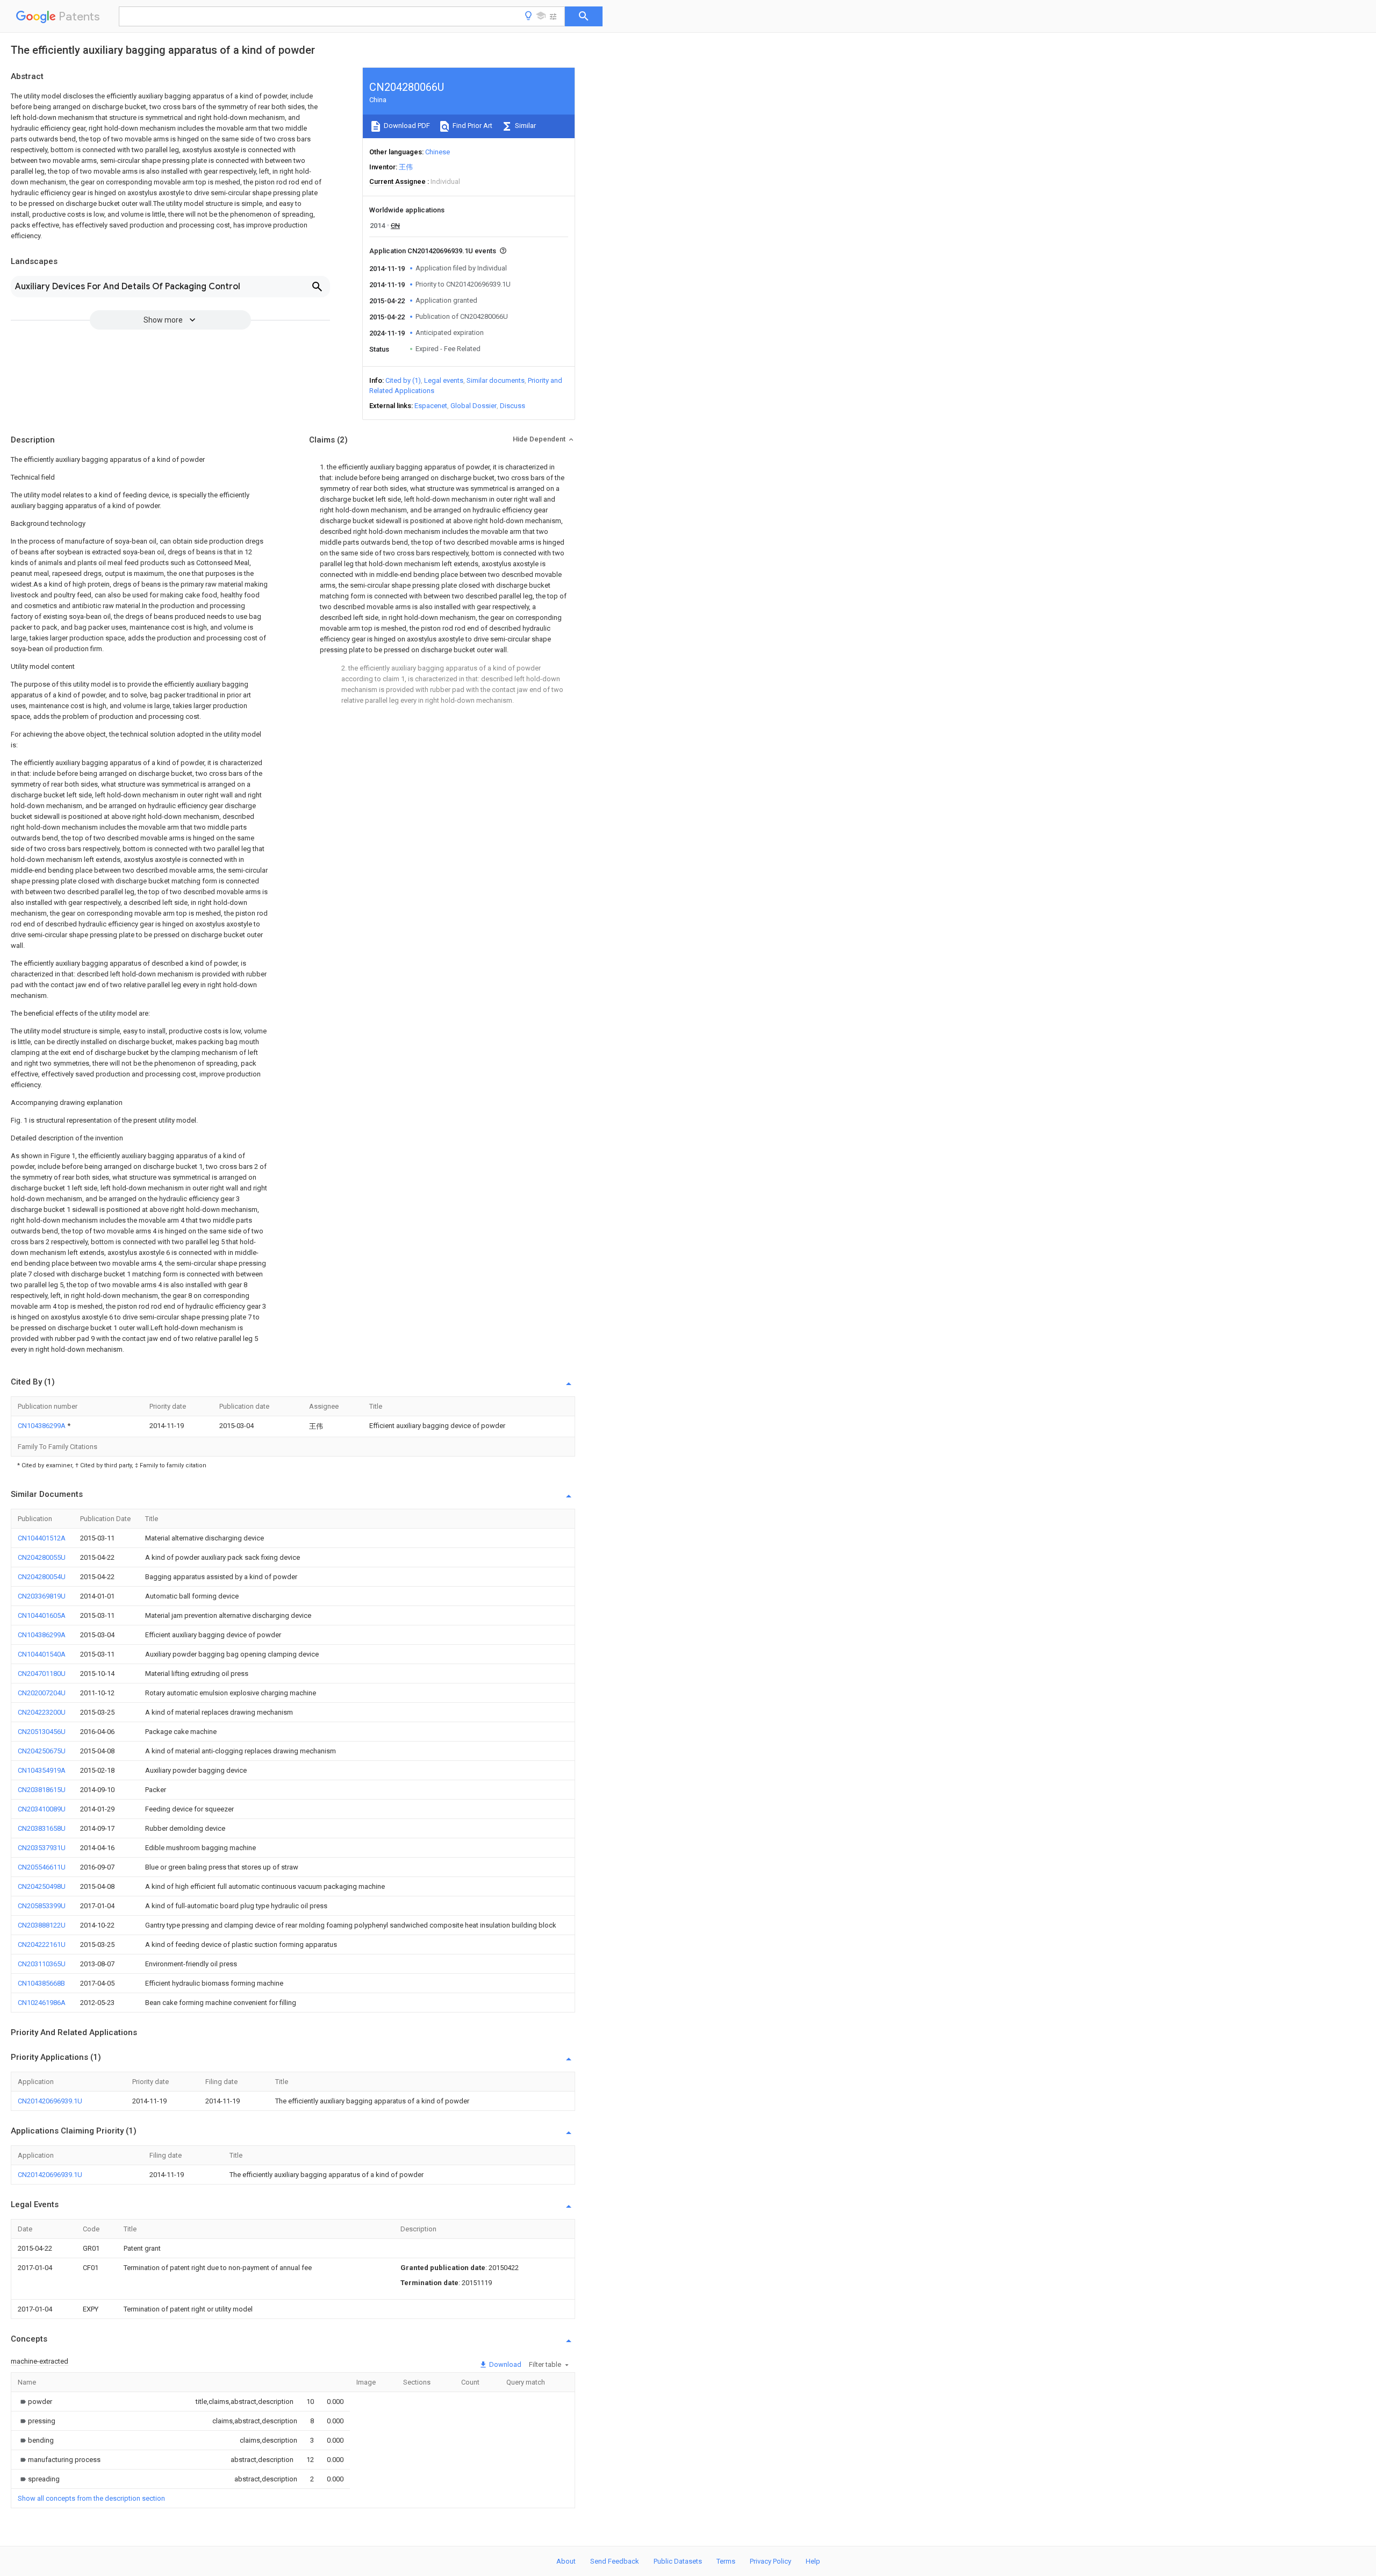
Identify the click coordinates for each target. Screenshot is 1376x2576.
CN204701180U (42, 1674)
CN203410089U (42, 1809)
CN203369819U (42, 1596)
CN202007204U (42, 1693)
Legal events (444, 380)
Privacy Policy (771, 2561)
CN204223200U (42, 1712)
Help (813, 2561)
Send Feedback (615, 2561)
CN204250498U (42, 1886)
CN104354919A (42, 1770)
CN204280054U (42, 1577)
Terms (726, 2561)
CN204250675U (42, 1751)
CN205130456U (42, 1732)
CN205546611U (42, 1867)
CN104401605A (42, 1615)
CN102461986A (42, 2003)
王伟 (406, 167)
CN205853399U (42, 1906)
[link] (35, 2402)
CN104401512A (42, 1538)
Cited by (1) (403, 380)
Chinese (438, 152)
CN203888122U (42, 1925)
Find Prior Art (472, 126)
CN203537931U (42, 1848)
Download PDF (406, 126)
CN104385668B (41, 1983)
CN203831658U (42, 1828)
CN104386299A (42, 1426)
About (566, 2561)
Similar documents (496, 380)
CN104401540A (42, 1654)
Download (504, 2364)
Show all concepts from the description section (91, 2498)
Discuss (513, 406)
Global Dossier (474, 406)
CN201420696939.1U (50, 2101)
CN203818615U (42, 1790)
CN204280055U (42, 1557)
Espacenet (431, 406)
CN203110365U (42, 1964)
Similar (525, 126)
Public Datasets (678, 2561)
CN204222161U (42, 1945)
